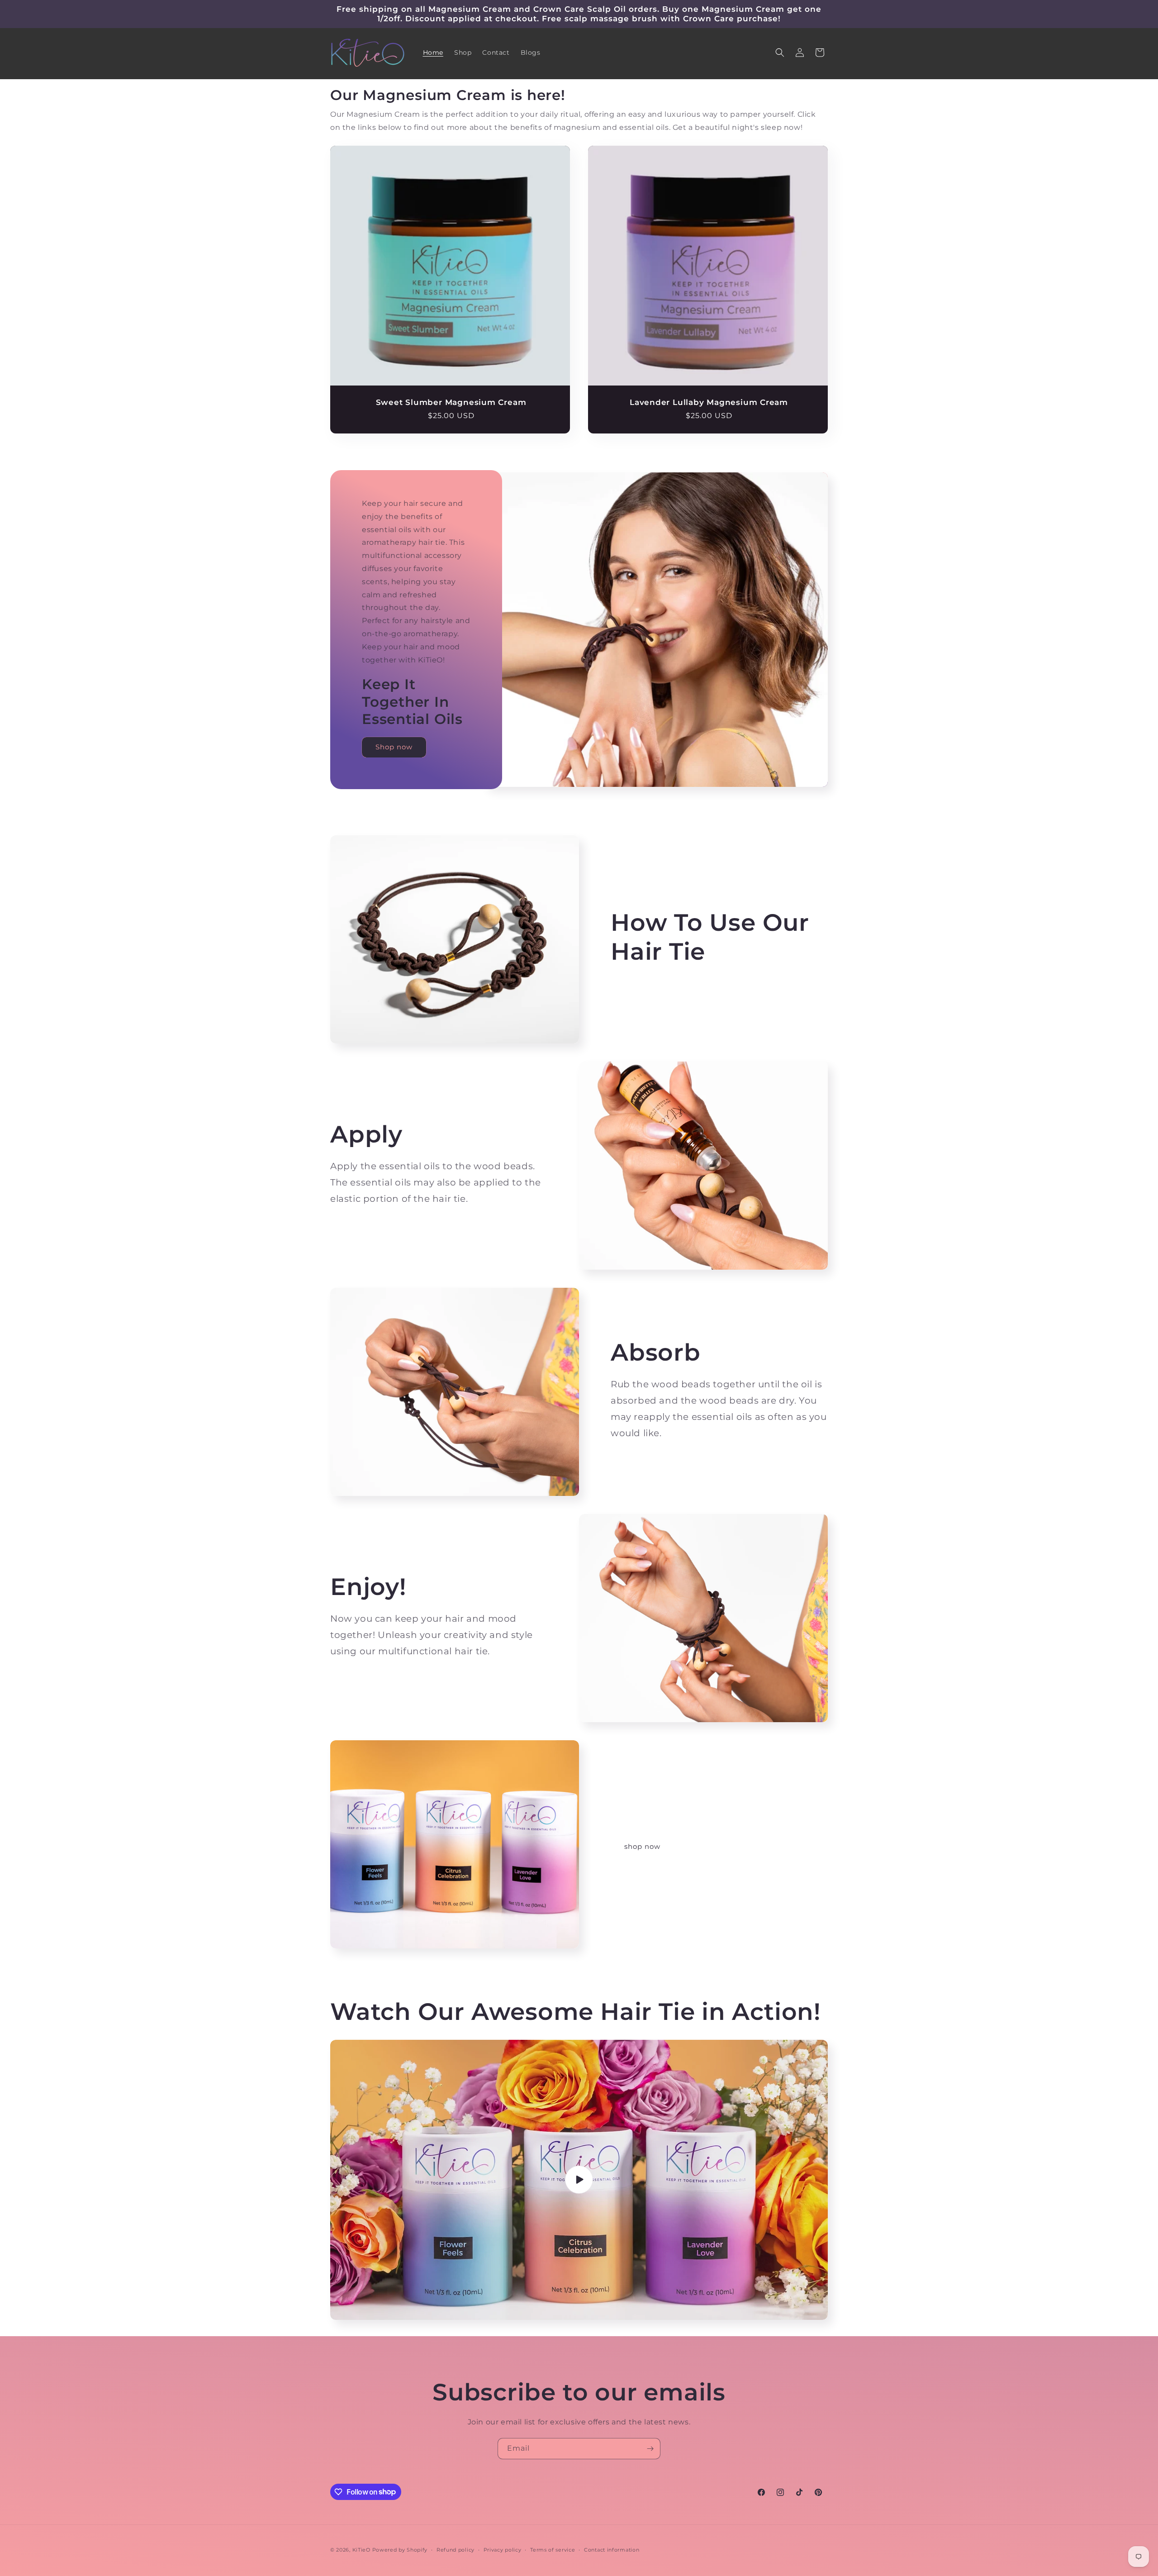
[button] (780, 52)
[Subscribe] (650, 2449)
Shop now (394, 747)
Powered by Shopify (400, 2550)
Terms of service (553, 2549)
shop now (642, 1846)
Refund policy (456, 2549)
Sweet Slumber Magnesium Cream (451, 402)
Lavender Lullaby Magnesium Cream (709, 402)
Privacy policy (503, 2549)
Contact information (612, 2549)
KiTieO (361, 2550)
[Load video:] (579, 2180)
